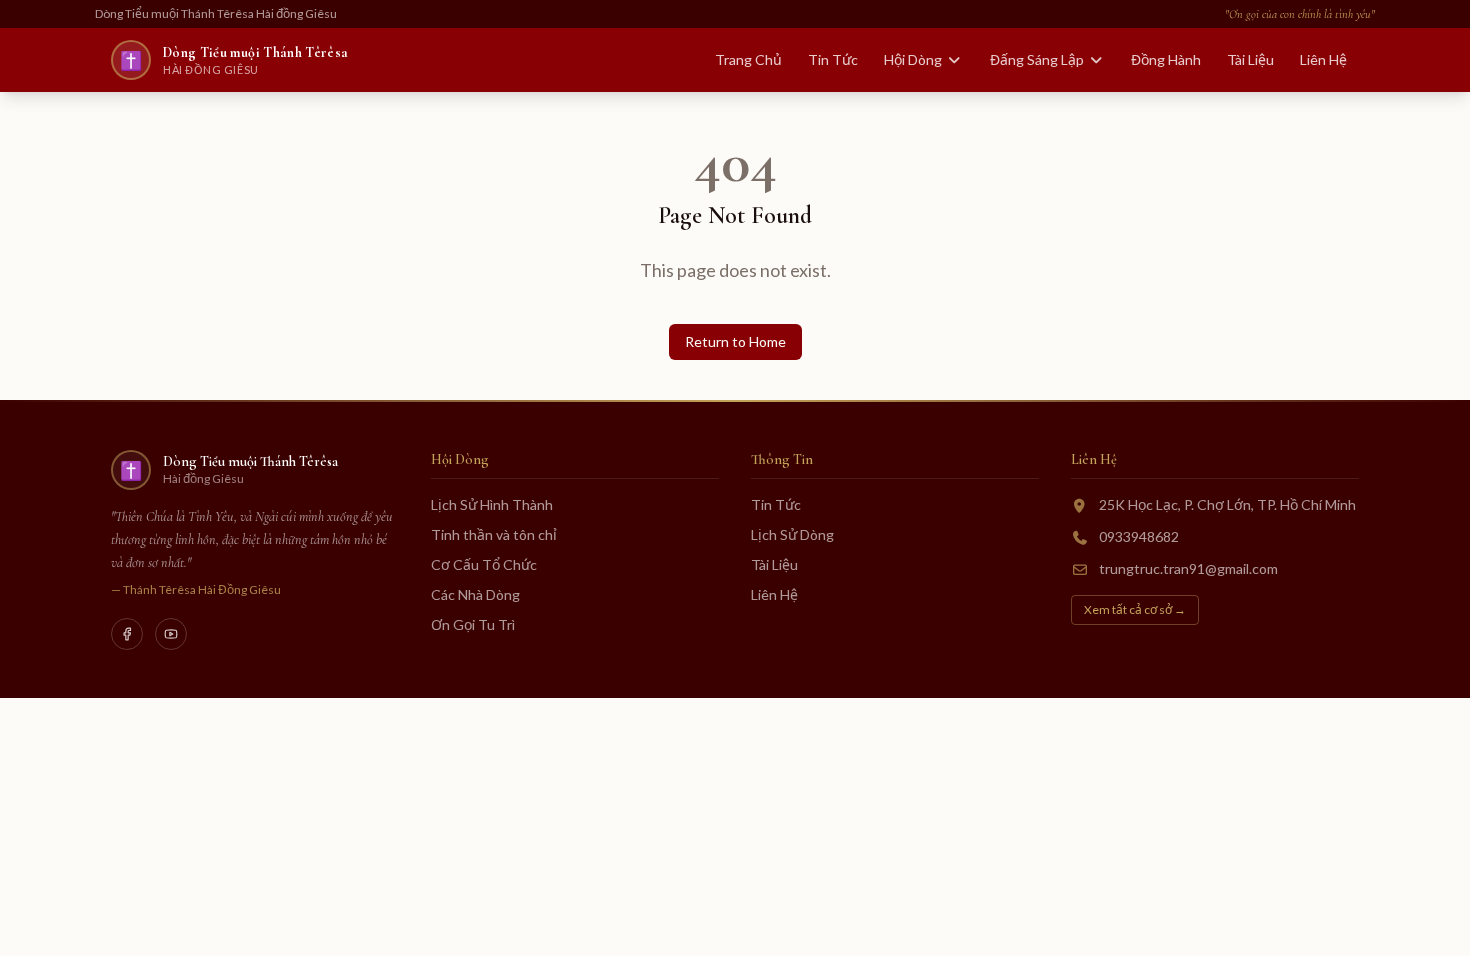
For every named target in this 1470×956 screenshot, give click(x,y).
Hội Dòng (913, 59)
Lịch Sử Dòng (792, 534)
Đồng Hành (1166, 59)
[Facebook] (127, 634)
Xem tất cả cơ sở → (1135, 609)
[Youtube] (171, 634)
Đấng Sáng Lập (1037, 59)
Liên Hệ (1323, 59)
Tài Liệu (1250, 59)
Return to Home (735, 341)
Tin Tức (833, 59)
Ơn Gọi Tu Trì (473, 624)
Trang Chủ (748, 59)
